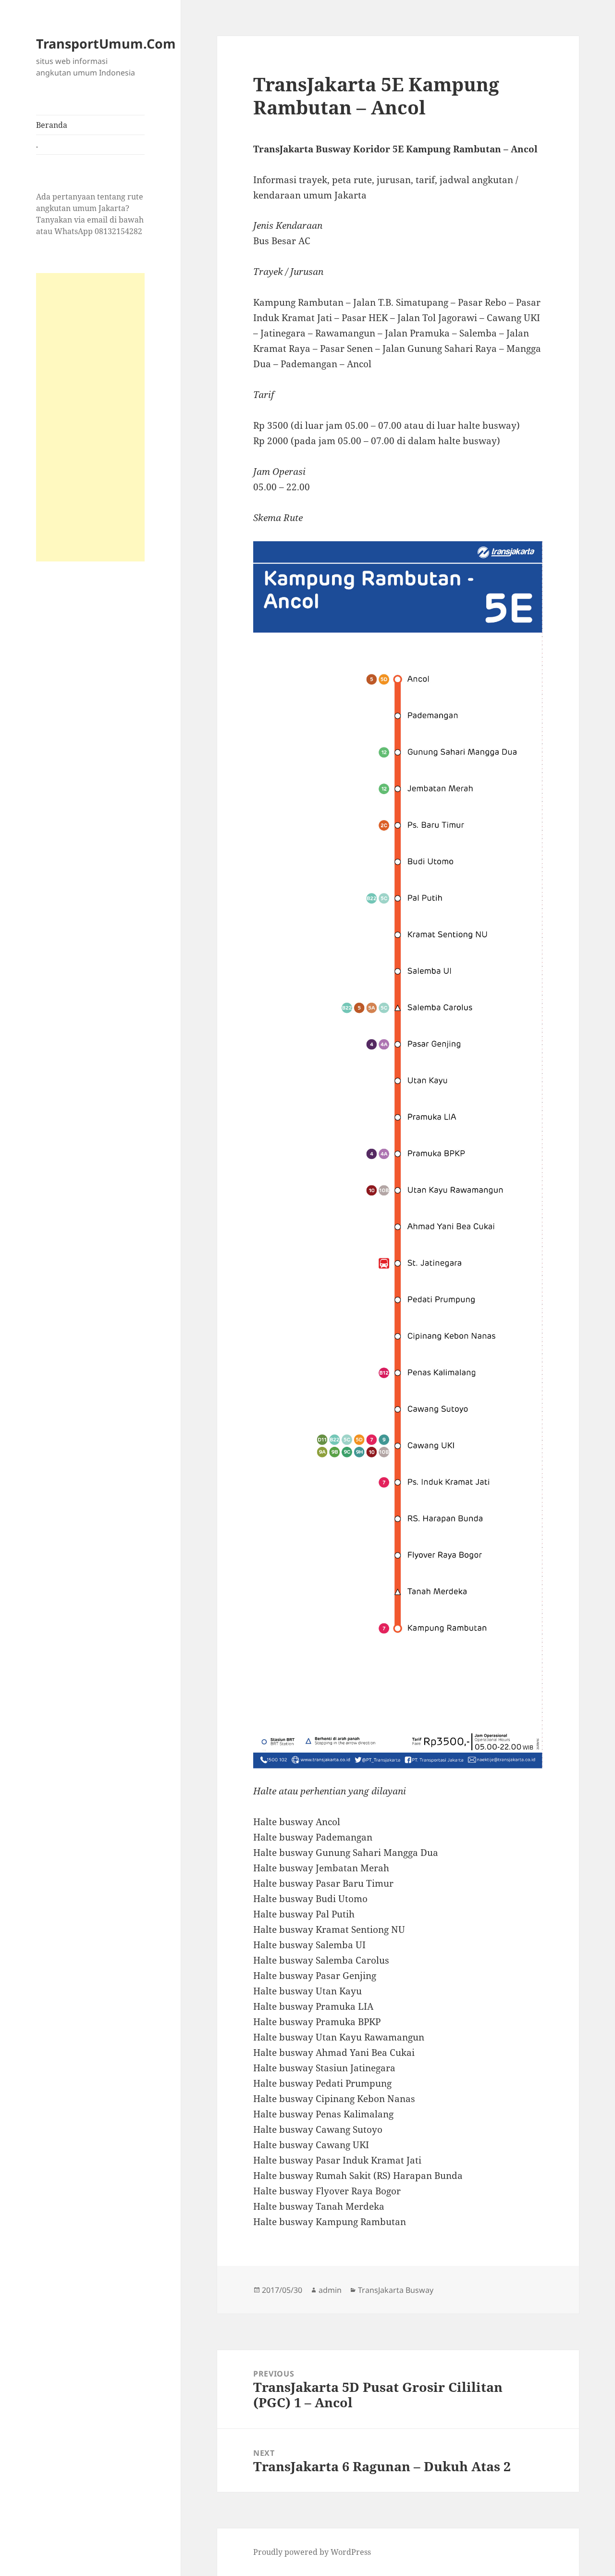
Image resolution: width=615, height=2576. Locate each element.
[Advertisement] (90, 417)
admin (330, 2290)
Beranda (52, 125)
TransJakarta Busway (396, 2290)
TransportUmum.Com (106, 44)
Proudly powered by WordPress (312, 2552)
